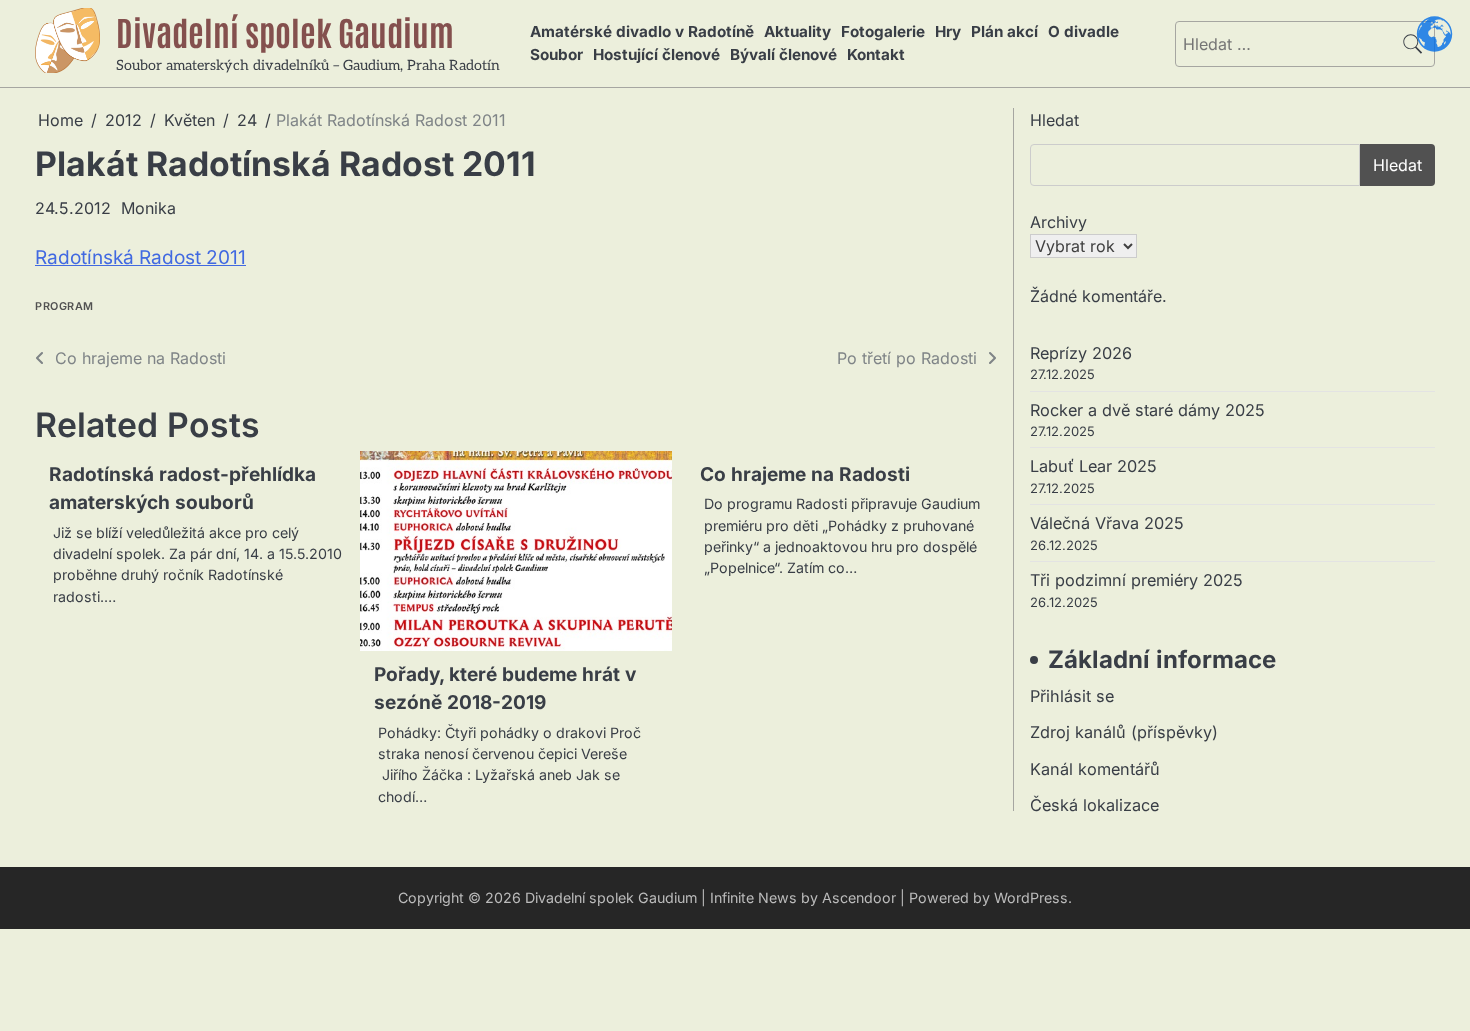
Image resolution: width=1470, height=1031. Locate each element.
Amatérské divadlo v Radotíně (642, 31)
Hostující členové (656, 54)
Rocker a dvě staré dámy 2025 (1147, 410)
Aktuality (797, 31)
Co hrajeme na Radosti (805, 474)
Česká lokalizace (1094, 805)
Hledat (1054, 120)
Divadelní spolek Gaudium (285, 31)
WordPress (1031, 897)
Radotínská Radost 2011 (140, 257)
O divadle (1083, 31)
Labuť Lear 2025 (1093, 466)
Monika (148, 208)
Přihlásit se (1072, 696)
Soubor (556, 54)
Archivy (1058, 222)
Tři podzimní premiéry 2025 (1136, 580)
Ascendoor (859, 897)
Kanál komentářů (1095, 769)
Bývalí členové (783, 54)
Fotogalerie (883, 31)
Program (64, 306)
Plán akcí (1004, 31)
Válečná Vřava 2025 (1107, 523)
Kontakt (876, 54)
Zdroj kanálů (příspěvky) (1124, 732)
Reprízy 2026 (1081, 353)
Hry (948, 31)
